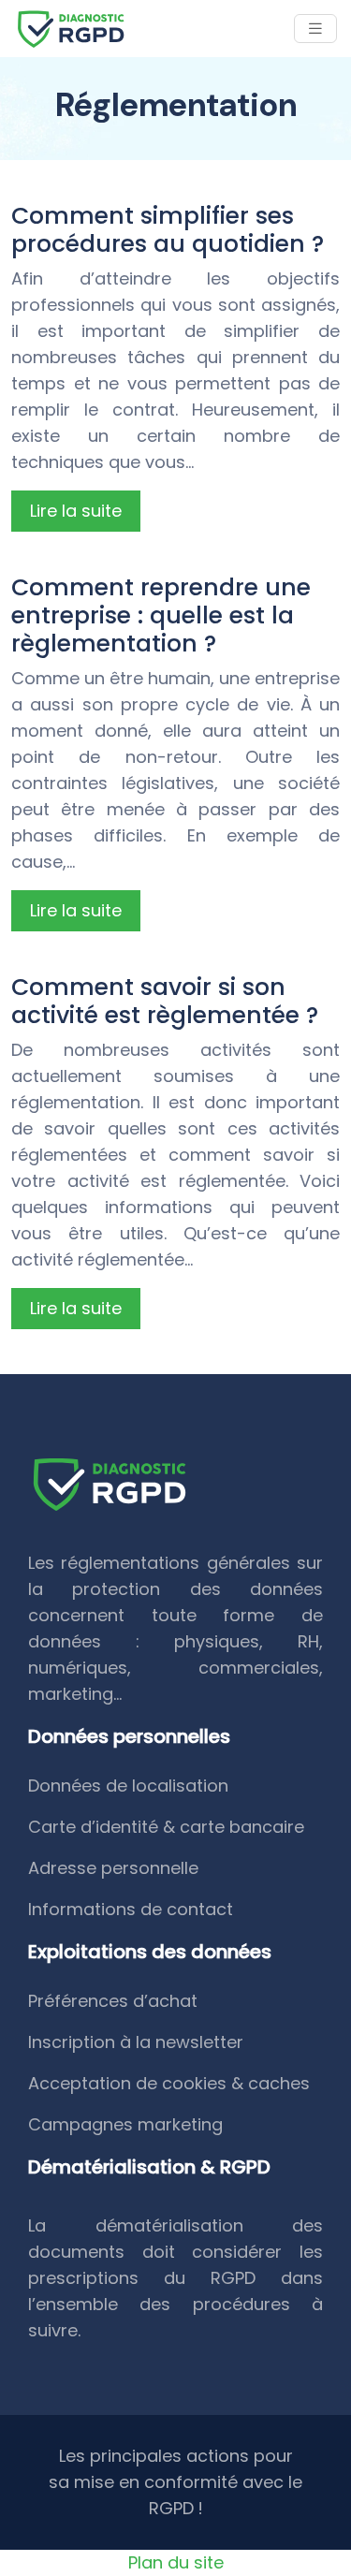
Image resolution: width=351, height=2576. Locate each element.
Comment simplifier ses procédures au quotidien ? (168, 230)
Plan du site (176, 2562)
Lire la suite (76, 511)
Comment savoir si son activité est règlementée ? (165, 1001)
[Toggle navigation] (315, 29)
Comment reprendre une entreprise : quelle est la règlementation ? (161, 615)
